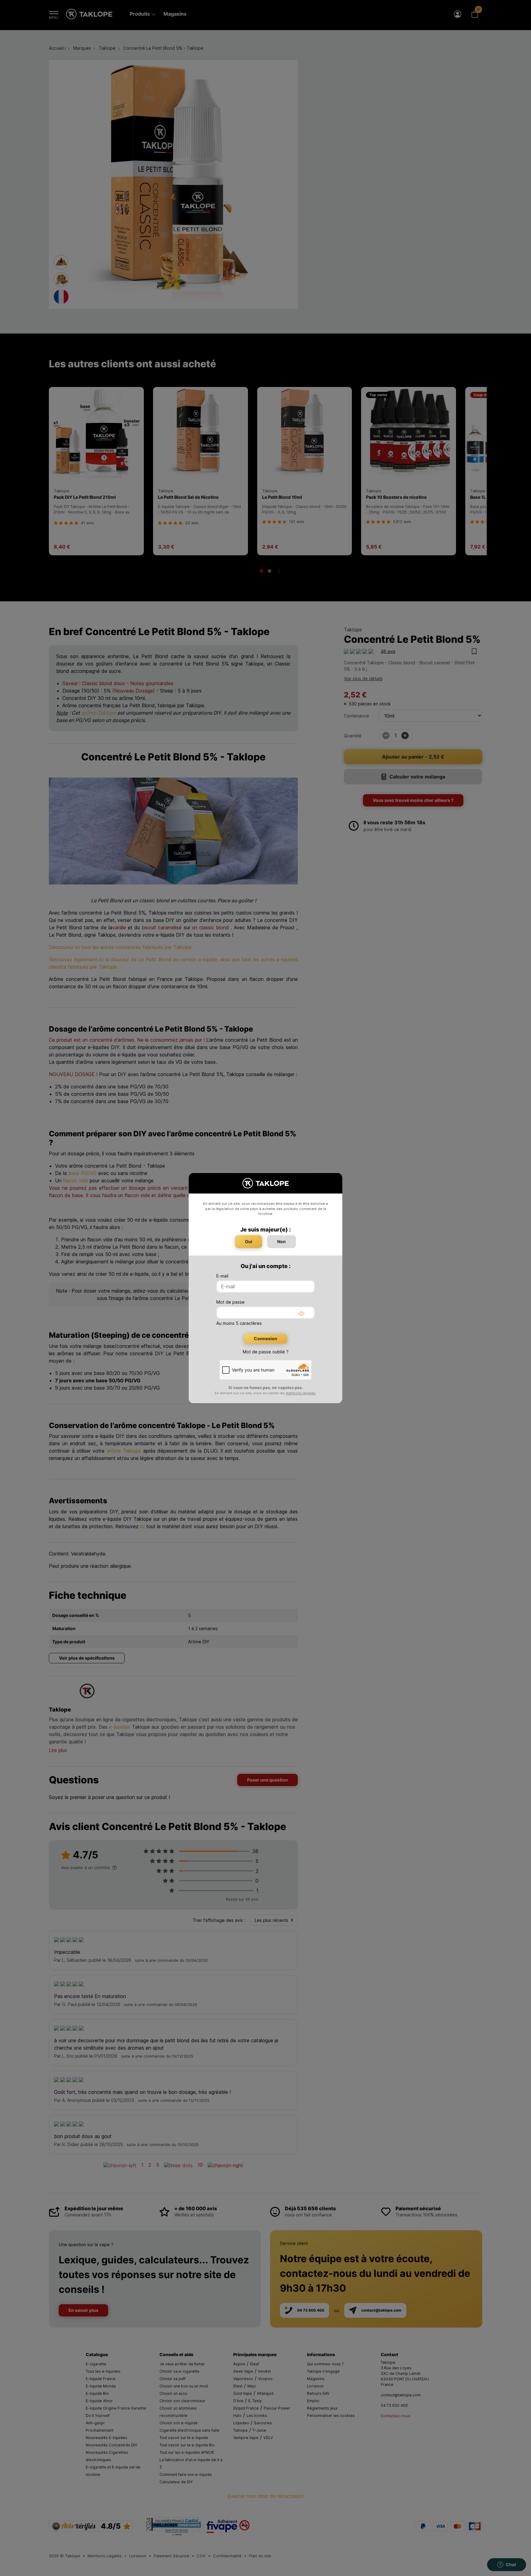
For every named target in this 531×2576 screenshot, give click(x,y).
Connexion (265, 1339)
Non (281, 1241)
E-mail (222, 1276)
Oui (249, 1241)
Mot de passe (230, 1302)
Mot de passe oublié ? (266, 1352)
